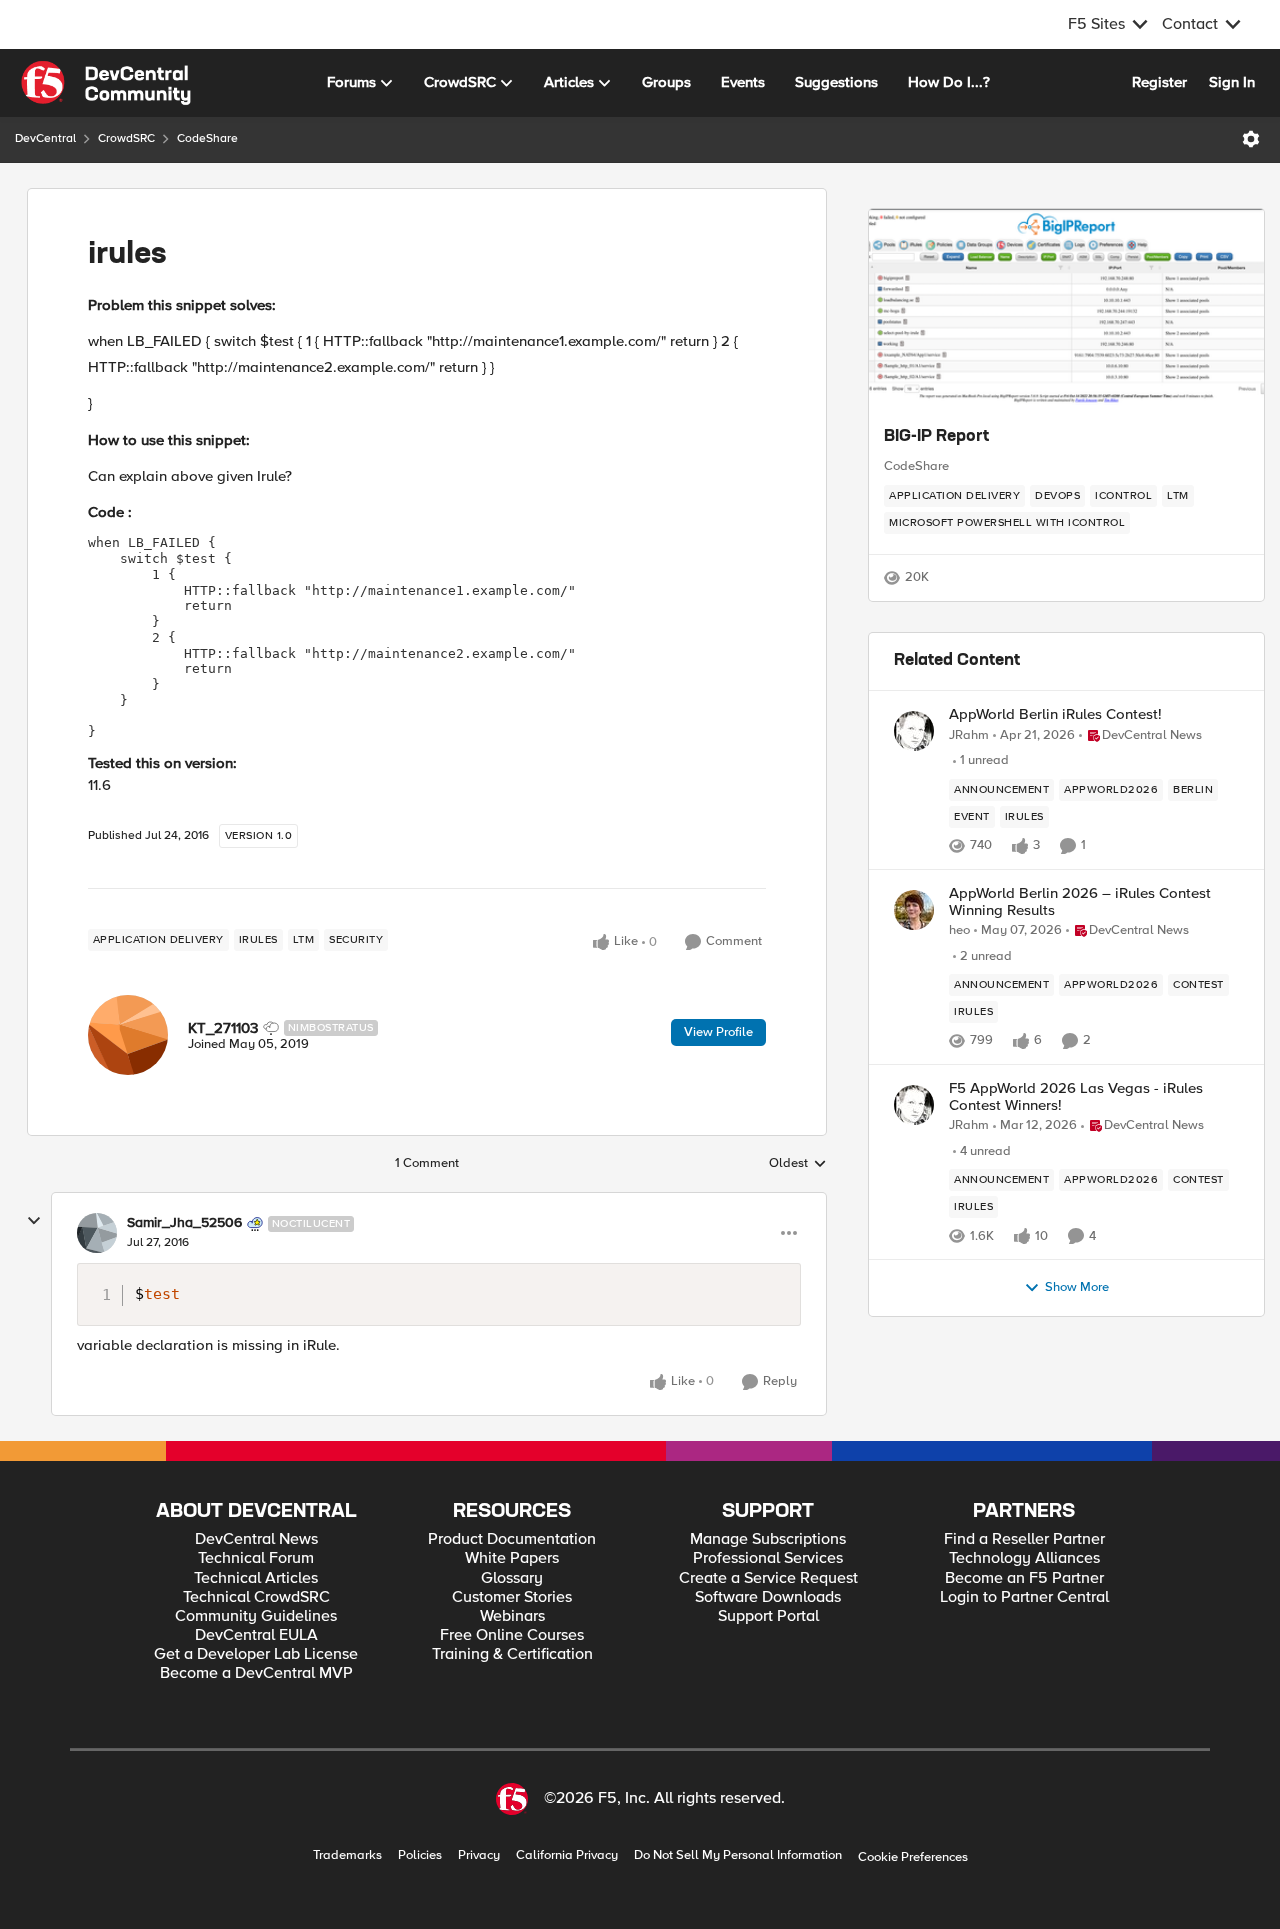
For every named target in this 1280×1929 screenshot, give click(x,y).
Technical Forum (256, 1558)
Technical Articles (256, 1578)
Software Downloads (768, 1597)
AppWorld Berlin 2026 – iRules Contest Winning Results (1080, 901)
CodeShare (207, 138)
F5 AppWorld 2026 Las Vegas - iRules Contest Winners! (1076, 1096)
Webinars (512, 1616)
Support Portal (768, 1616)
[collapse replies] (34, 1221)
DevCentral (45, 138)
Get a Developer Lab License (256, 1654)
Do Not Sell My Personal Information (738, 1855)
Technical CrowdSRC (256, 1597)
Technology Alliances (1024, 1558)
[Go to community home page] (106, 83)
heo (959, 930)
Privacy (479, 1855)
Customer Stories (512, 1597)
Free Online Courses (512, 1635)
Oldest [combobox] (798, 1164)
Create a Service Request (768, 1578)
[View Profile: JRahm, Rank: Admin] (914, 731)
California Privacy (567, 1855)
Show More (1077, 1287)
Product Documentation (512, 1539)
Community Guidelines (256, 1616)
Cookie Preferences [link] (913, 1857)
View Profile (718, 1032)
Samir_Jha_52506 (184, 1223)
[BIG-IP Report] (1066, 309)
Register (1159, 82)
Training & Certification (512, 1654)
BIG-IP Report (936, 437)
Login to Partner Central (1024, 1597)
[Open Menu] (1251, 139)
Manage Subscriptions (768, 1539)
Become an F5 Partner (1024, 1578)
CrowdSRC (126, 138)
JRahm (969, 735)
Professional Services (768, 1558)
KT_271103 (223, 1028)
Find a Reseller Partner (1024, 1539)
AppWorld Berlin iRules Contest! (1055, 714)
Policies (420, 1855)
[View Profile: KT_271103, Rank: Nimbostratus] (128, 1035)
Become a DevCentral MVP (256, 1673)
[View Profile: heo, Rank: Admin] (914, 910)
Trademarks (347, 1855)
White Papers (512, 1558)
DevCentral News (256, 1539)
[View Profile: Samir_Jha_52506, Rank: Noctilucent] (97, 1233)
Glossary (512, 1578)
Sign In (1232, 82)
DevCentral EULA (256, 1635)
